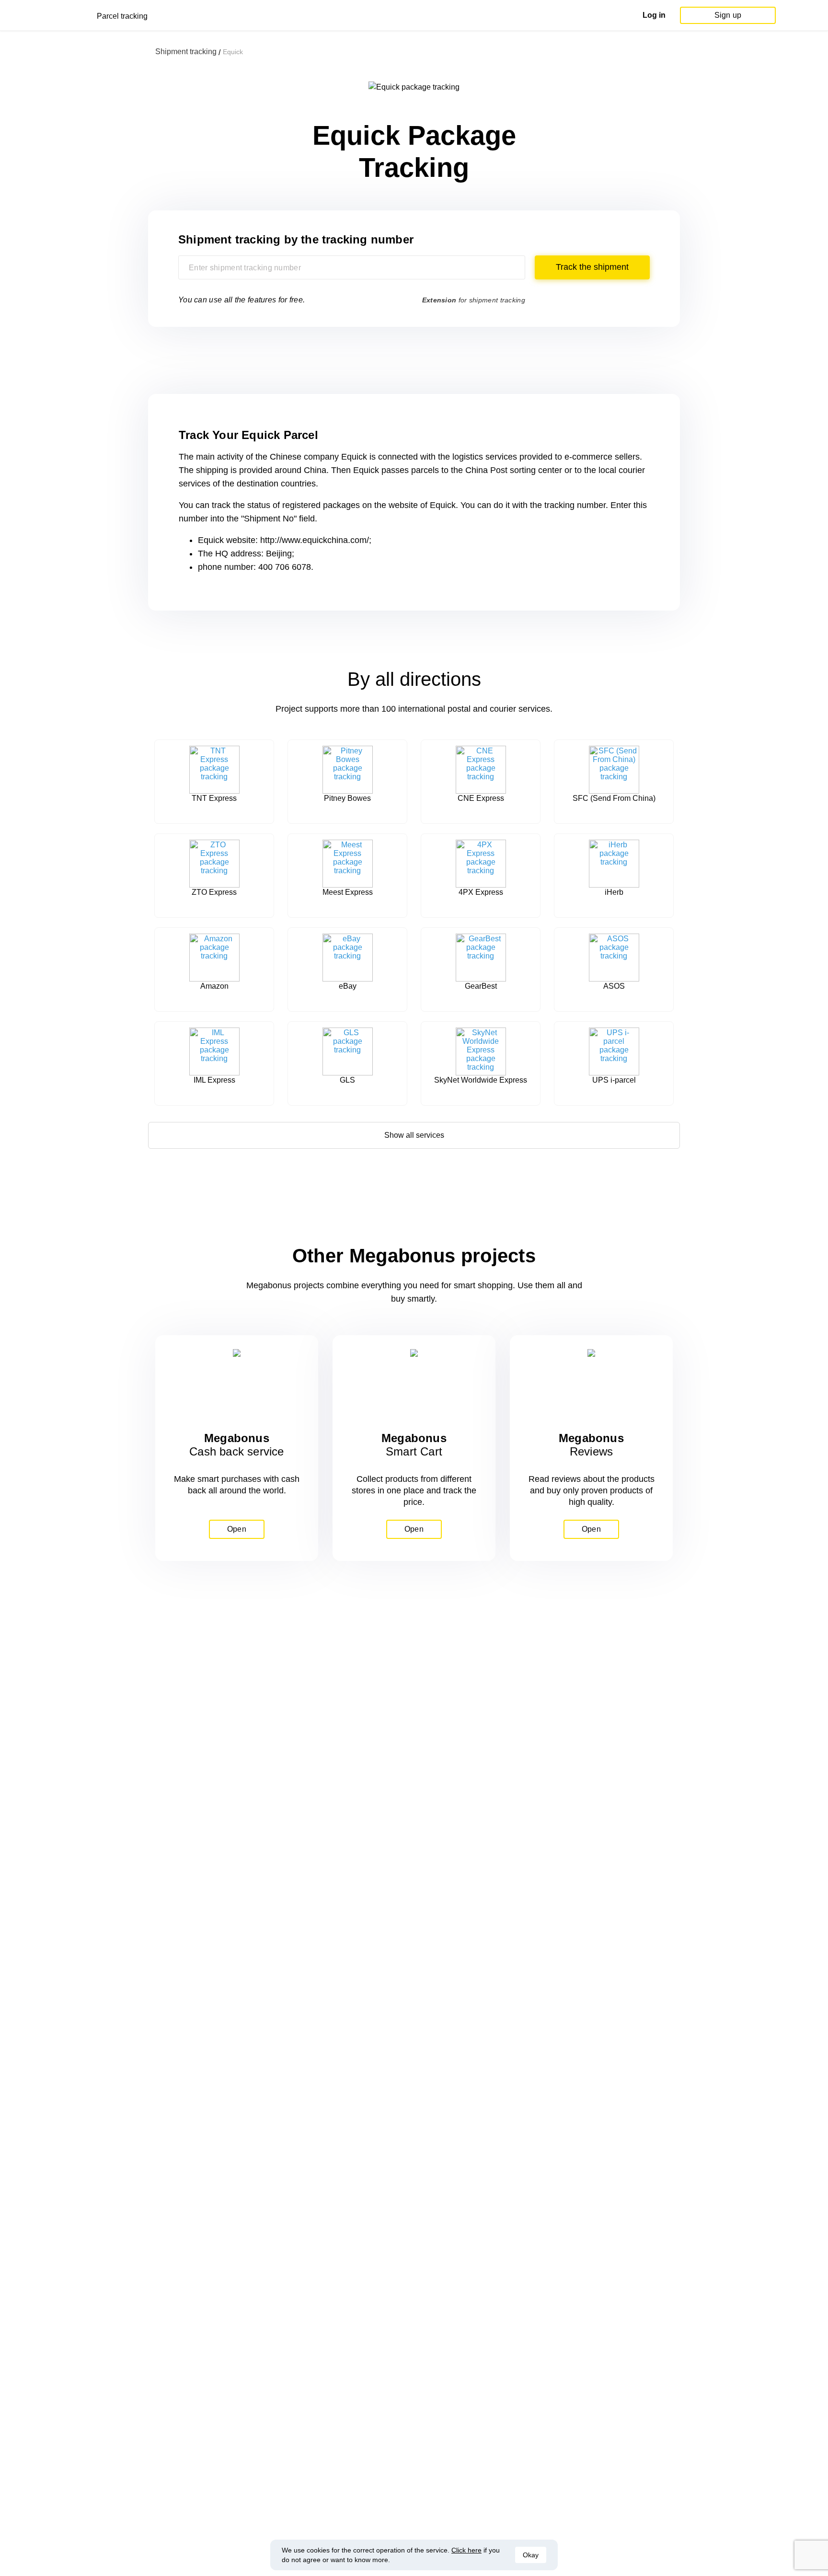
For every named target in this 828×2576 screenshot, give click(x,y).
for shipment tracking (474, 300)
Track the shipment (592, 267)
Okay (531, 2555)
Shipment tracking (186, 52)
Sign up (728, 15)
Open (237, 1529)
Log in (654, 15)
